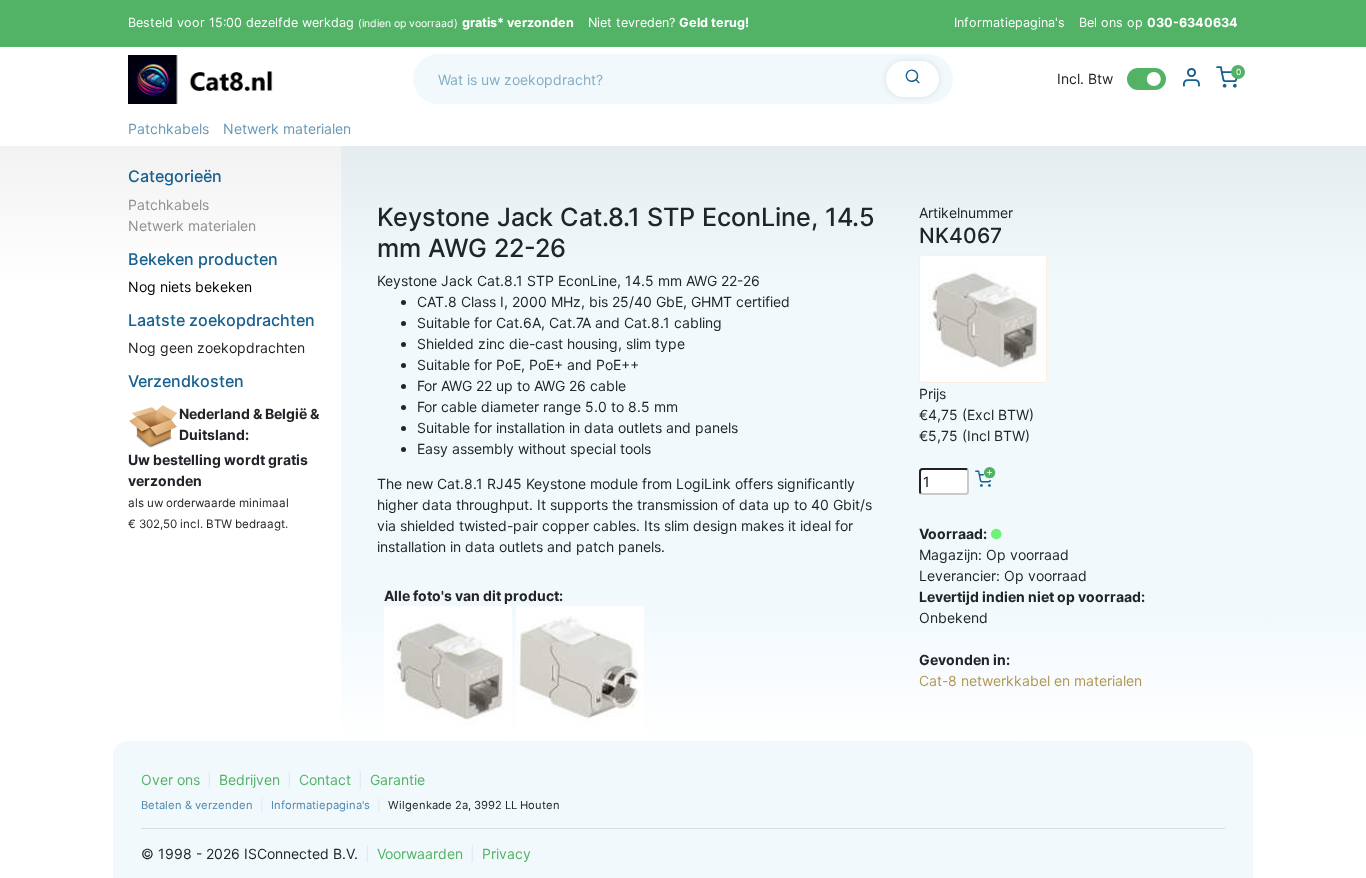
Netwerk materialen (192, 225)
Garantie (397, 779)
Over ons (170, 779)
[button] (168, 128)
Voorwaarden (420, 853)
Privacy (506, 853)
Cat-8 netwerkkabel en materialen (1030, 680)
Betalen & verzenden (197, 805)
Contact (325, 779)
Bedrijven (249, 779)
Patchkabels (168, 204)
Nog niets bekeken (190, 286)
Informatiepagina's (1009, 22)
